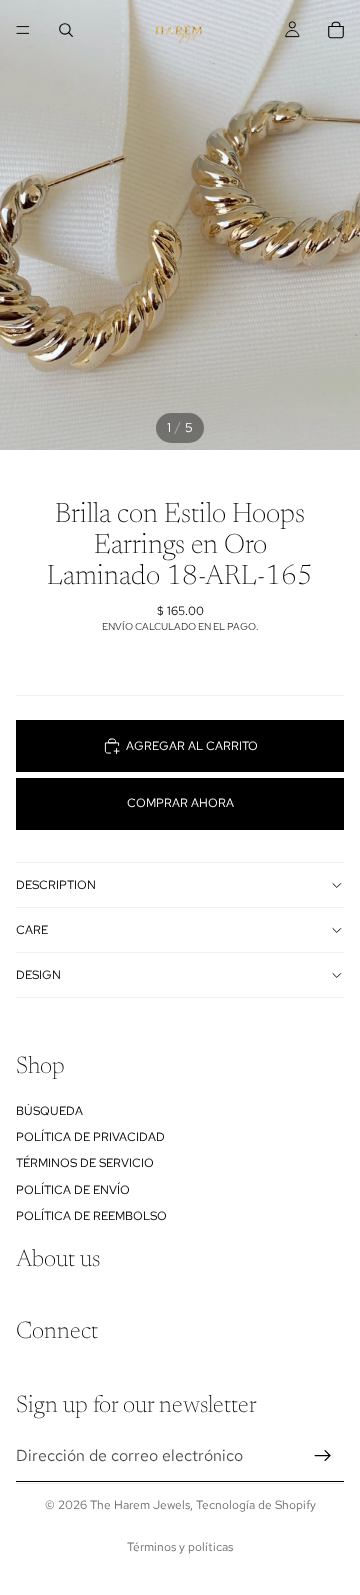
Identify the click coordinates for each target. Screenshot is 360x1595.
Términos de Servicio (85, 1163)
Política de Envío (73, 1190)
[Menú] (23, 30)
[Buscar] (66, 30)
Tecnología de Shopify (256, 1505)
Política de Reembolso (91, 1216)
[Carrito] (336, 30)
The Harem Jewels (140, 1505)
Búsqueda (49, 1111)
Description (56, 885)
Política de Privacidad (90, 1137)
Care (32, 930)
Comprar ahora (180, 803)
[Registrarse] (323, 1456)
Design (38, 975)
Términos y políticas (180, 1547)
